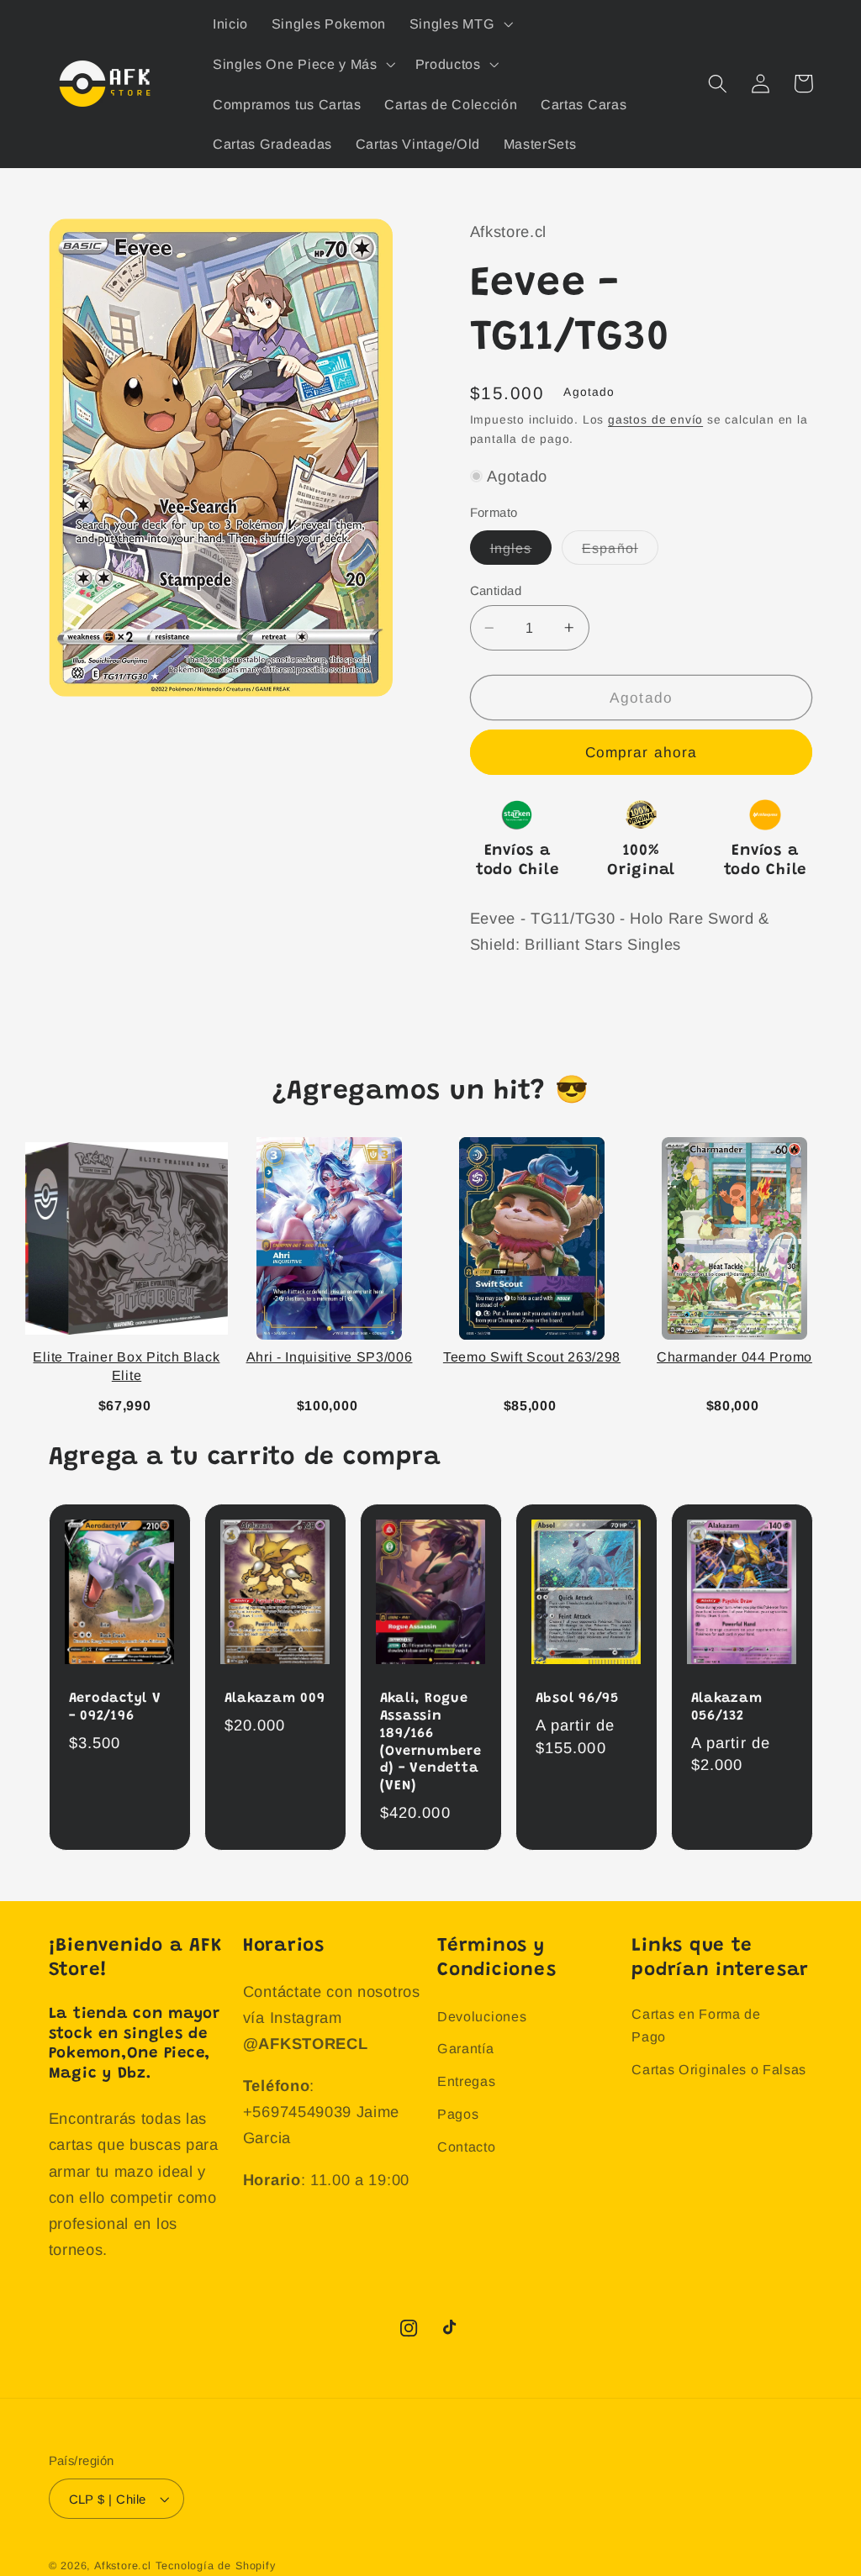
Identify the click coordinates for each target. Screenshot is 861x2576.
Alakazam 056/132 (727, 1707)
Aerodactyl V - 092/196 (115, 1707)
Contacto (467, 2147)
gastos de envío (655, 420)
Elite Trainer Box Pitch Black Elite (126, 1366)
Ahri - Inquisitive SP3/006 (330, 1357)
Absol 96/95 (577, 1699)
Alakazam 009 (275, 1699)
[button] (459, 24)
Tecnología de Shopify (216, 2566)
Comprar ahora (642, 752)
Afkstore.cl (123, 2566)
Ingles (521, 552)
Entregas (467, 2081)
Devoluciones (482, 2016)
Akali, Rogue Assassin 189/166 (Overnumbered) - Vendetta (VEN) (431, 1742)
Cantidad (496, 590)
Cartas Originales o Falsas (719, 2069)
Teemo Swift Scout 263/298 (532, 1357)
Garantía (466, 2048)
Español (620, 552)
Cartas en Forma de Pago (696, 2025)
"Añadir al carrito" (130, 1402)
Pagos (458, 2114)
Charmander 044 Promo (734, 1357)
